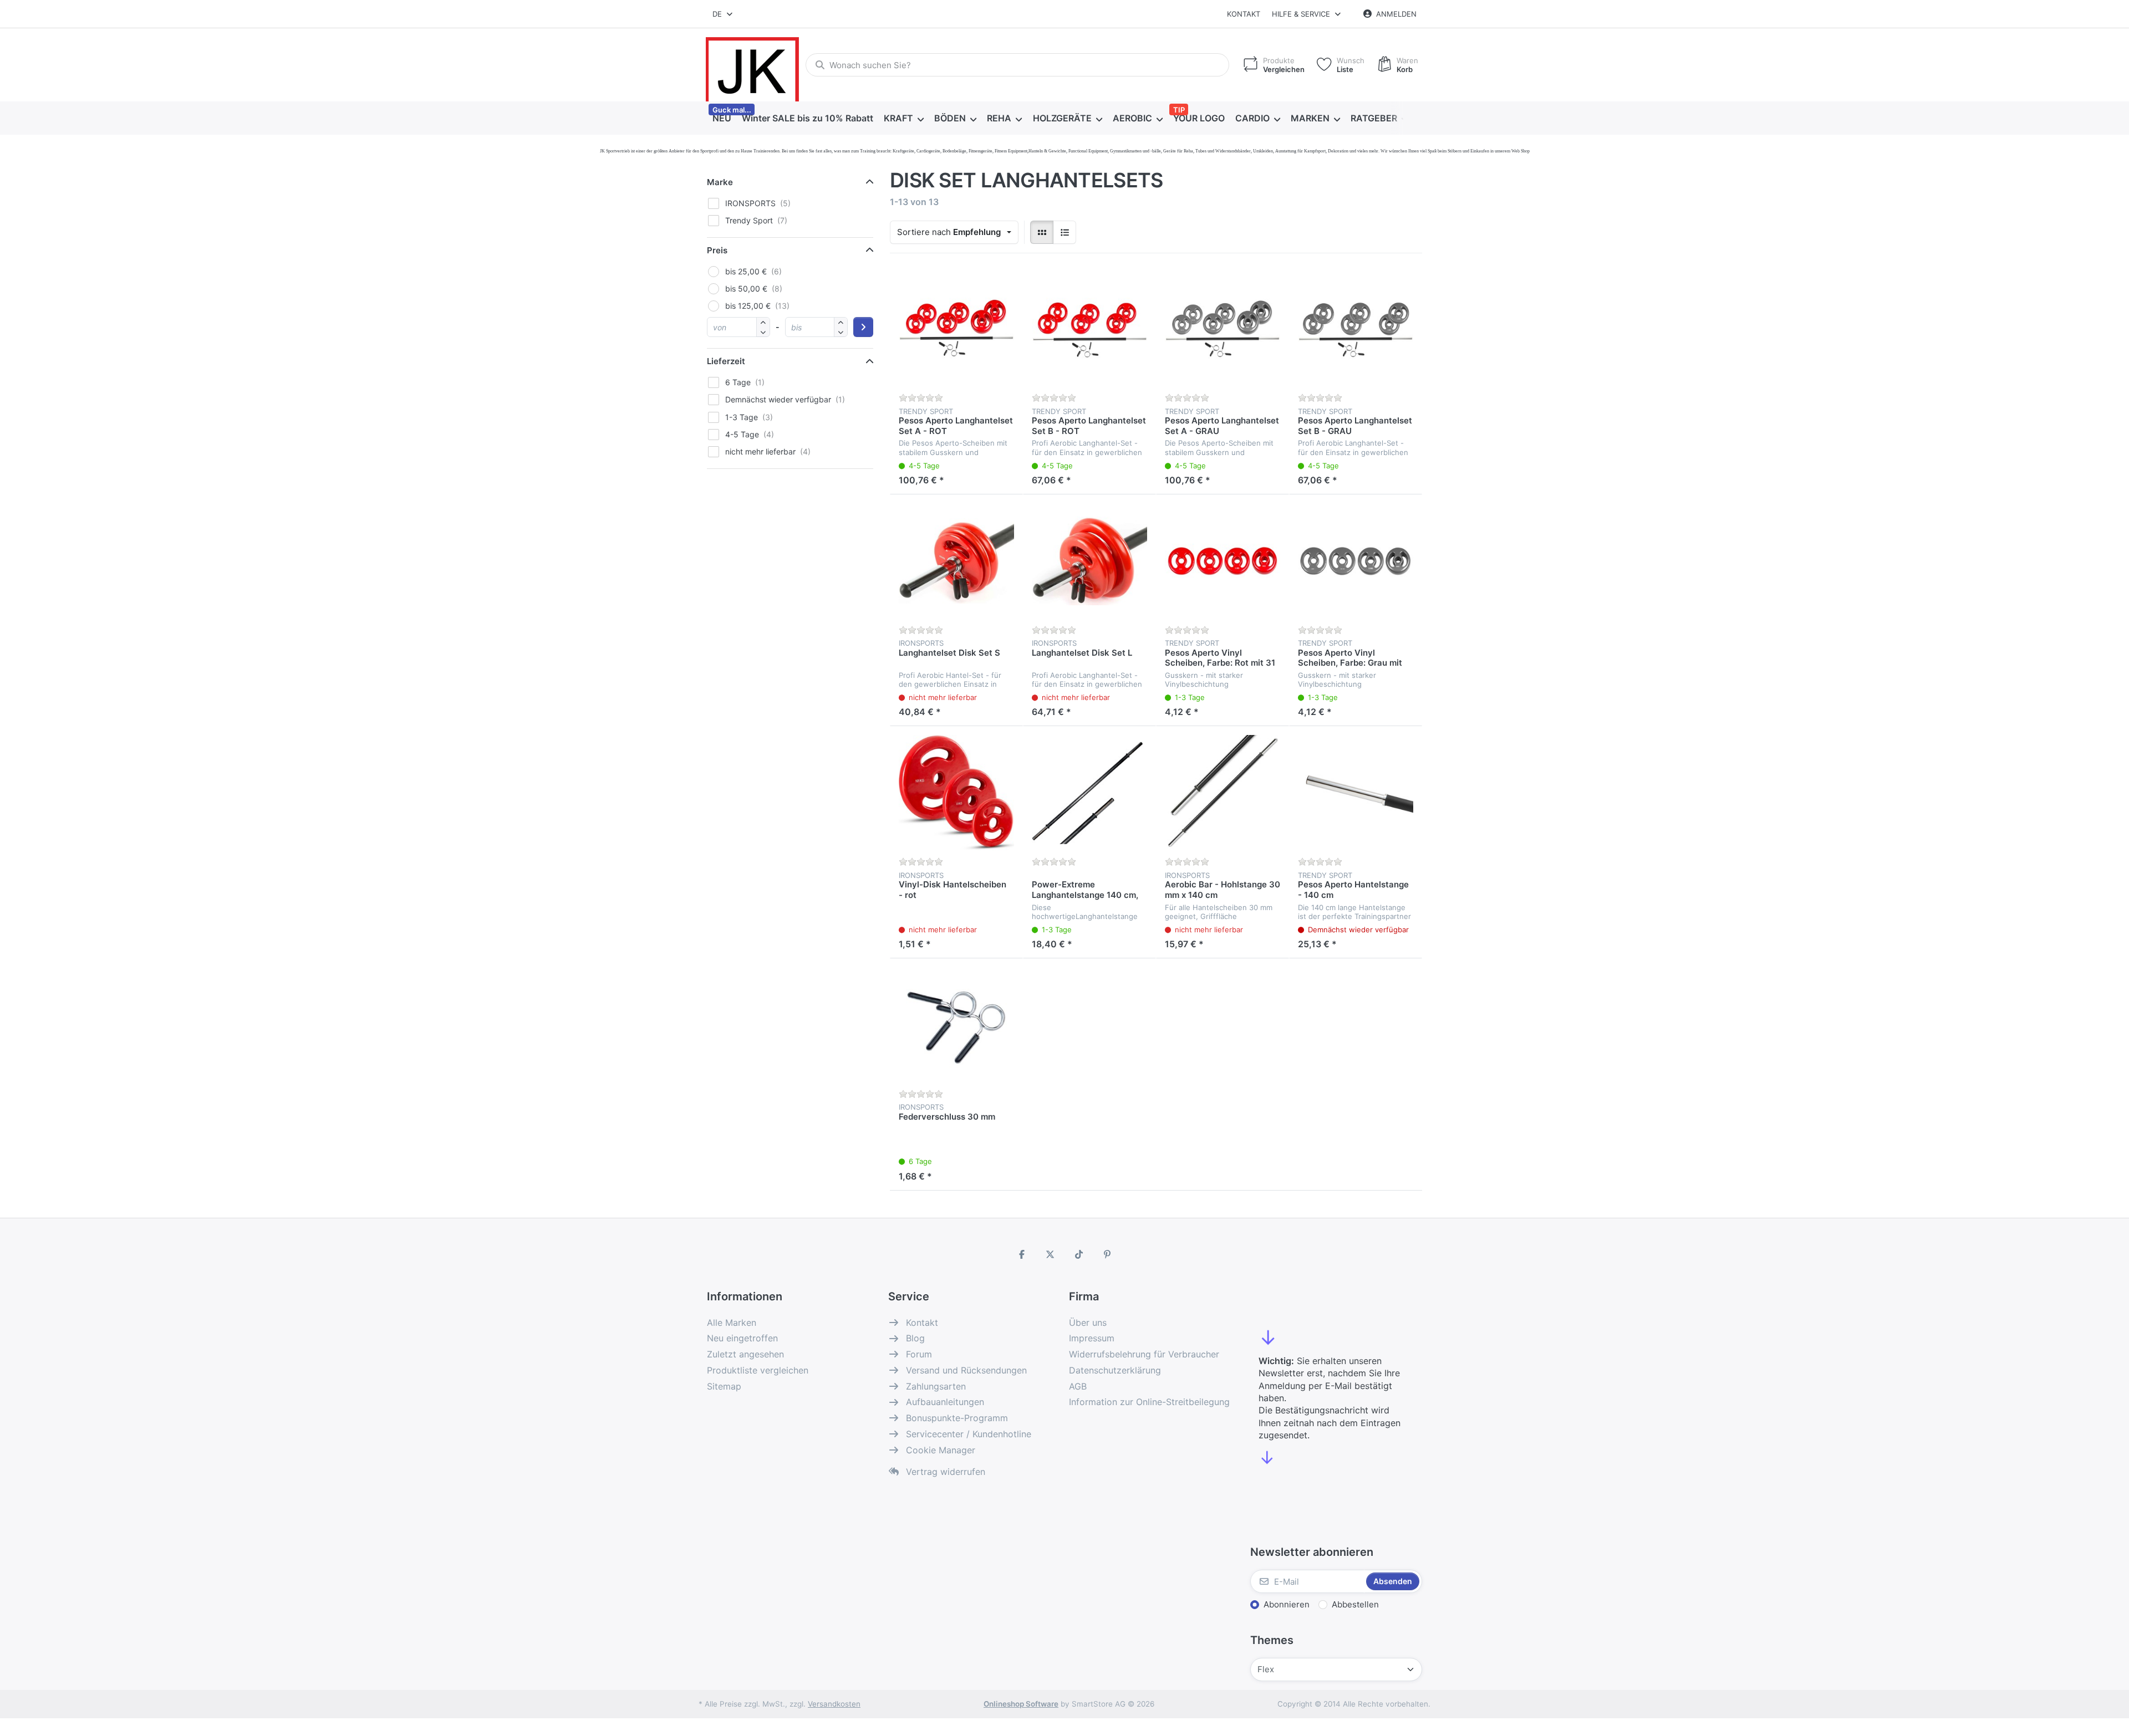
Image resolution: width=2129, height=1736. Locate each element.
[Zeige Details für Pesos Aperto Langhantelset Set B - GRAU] (1356, 329)
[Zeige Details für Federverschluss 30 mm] (956, 1025)
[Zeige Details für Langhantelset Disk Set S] (956, 561)
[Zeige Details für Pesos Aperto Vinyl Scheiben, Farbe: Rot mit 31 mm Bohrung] (1223, 561)
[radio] (1042, 232)
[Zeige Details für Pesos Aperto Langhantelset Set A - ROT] (956, 329)
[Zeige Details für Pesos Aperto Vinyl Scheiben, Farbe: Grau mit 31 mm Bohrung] (1356, 561)
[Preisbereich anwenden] (863, 327)
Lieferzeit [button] (726, 361)
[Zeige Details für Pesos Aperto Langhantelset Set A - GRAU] (1223, 329)
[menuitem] (722, 119)
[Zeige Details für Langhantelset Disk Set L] (1089, 561)
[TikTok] (1079, 1254)
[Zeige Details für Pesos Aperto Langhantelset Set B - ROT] (1089, 329)
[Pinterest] (1108, 1254)
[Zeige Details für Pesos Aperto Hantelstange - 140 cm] (1356, 793)
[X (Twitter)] (1050, 1254)
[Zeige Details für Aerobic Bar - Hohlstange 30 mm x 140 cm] (1223, 793)
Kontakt (1244, 14)
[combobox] (723, 14)
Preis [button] (717, 250)
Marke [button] (720, 182)
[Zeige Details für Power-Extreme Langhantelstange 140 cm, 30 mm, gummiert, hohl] (1089, 793)
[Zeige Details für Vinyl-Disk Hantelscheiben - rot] (956, 793)
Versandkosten (834, 1704)
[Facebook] (1022, 1254)
